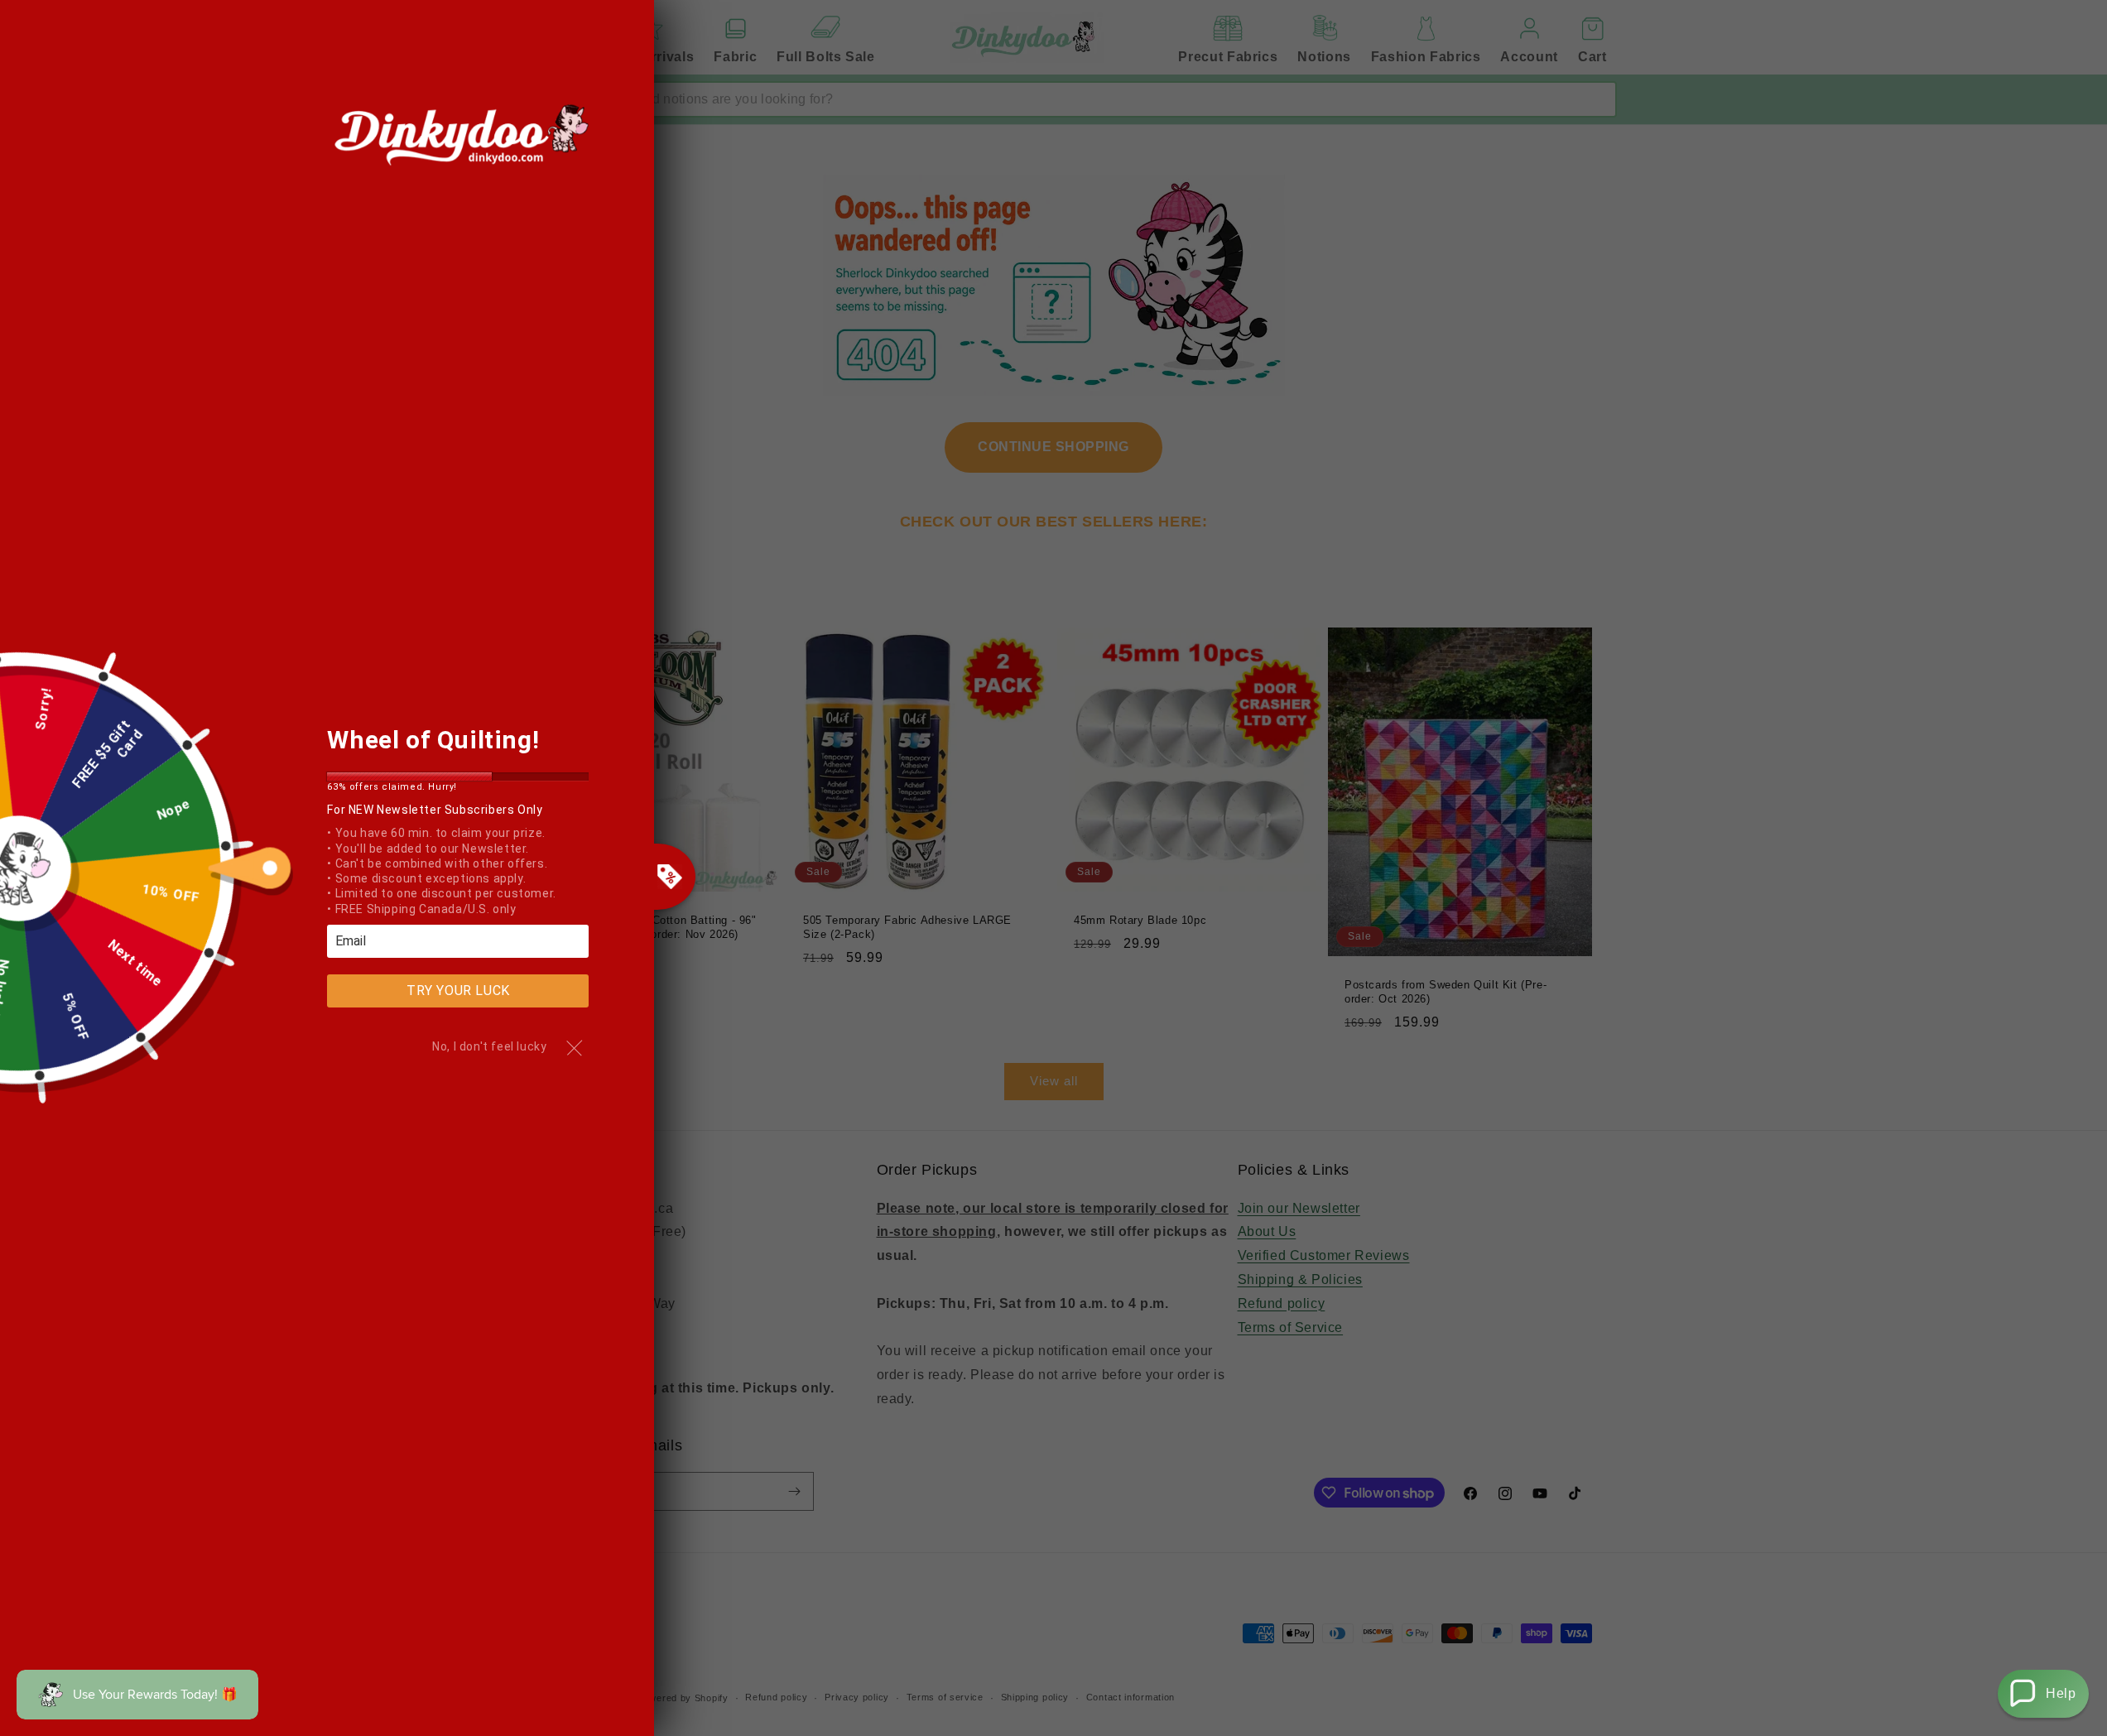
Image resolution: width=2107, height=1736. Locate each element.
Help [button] (2061, 1693)
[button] (2043, 1694)
